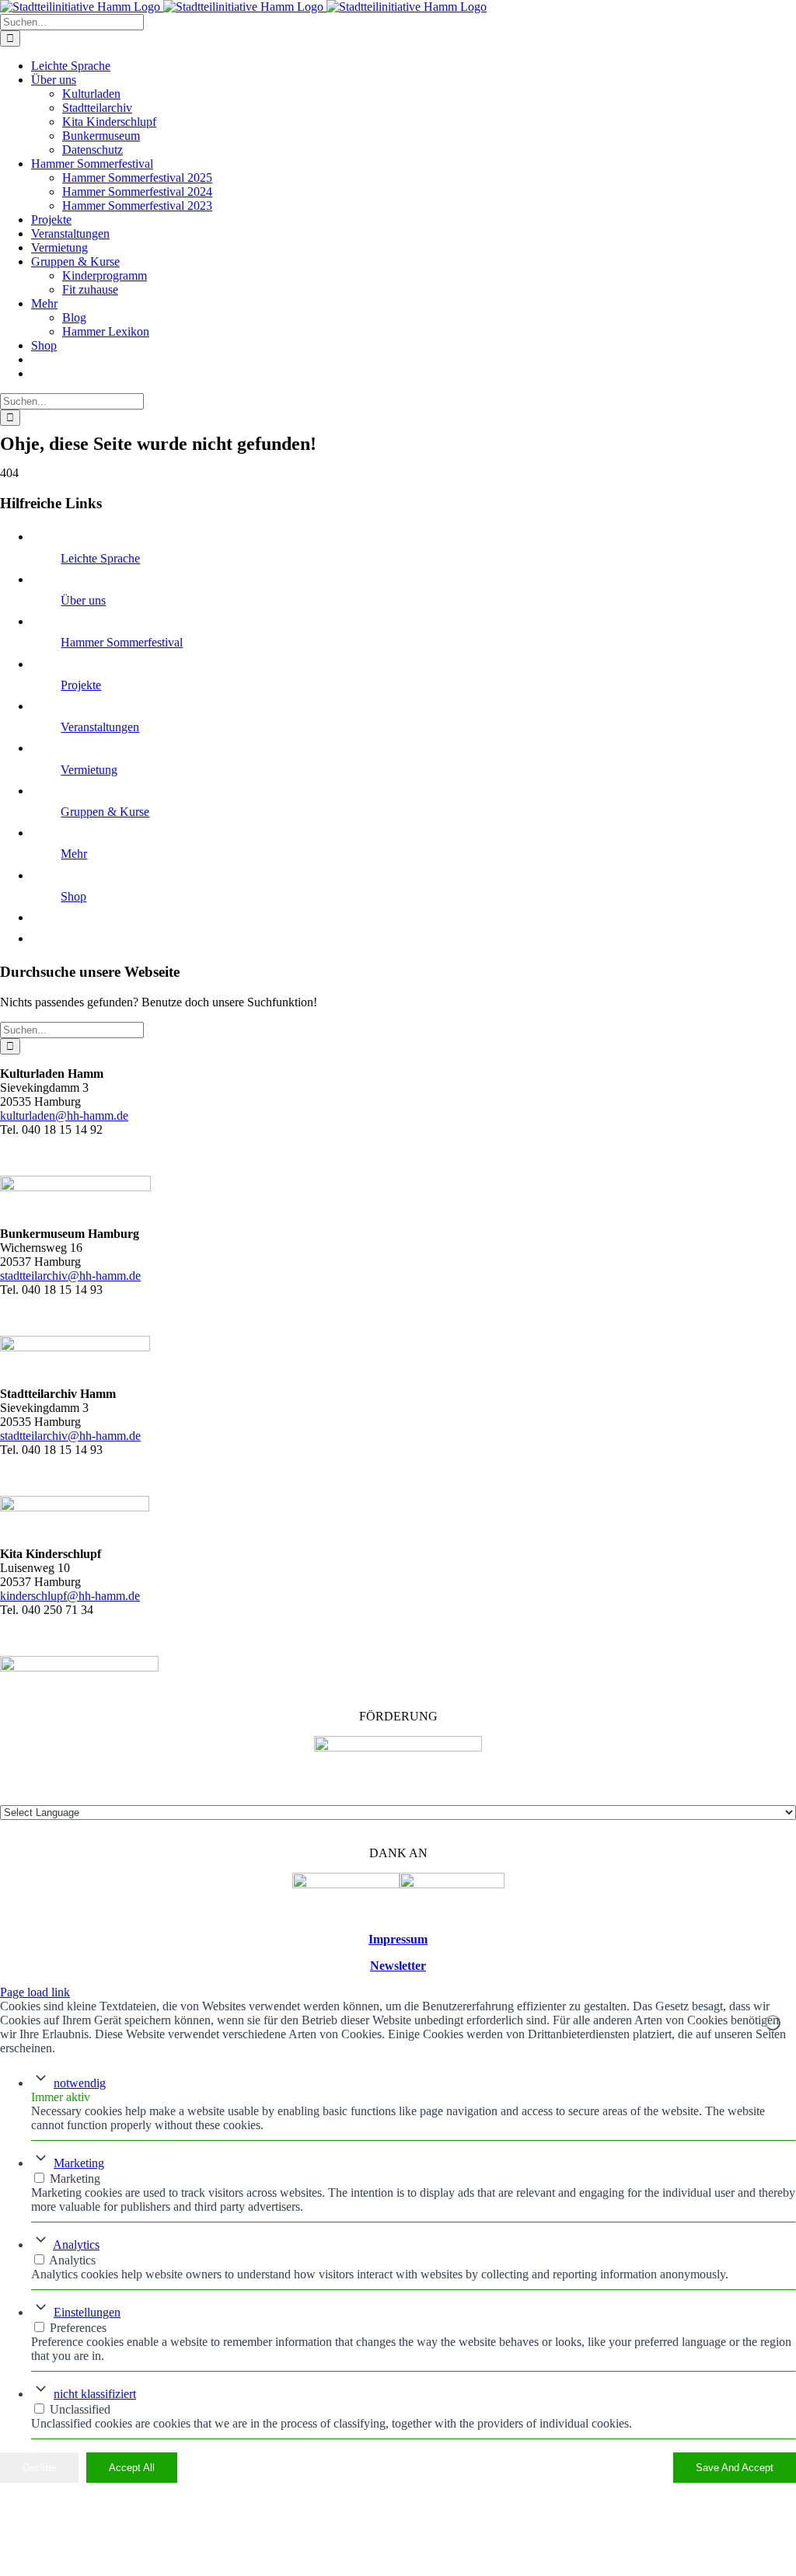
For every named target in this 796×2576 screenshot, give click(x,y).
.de (133, 1436)
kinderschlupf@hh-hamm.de (70, 1596)
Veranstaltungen (100, 727)
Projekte (81, 685)
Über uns (83, 600)
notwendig (80, 2083)
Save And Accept (735, 2468)
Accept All (132, 2468)
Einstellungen (87, 2312)
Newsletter (398, 1966)
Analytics (76, 2245)
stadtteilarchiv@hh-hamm (63, 1436)
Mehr (74, 854)
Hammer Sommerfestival (122, 642)
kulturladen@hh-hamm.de (64, 1115)
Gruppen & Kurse (105, 812)
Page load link (35, 1992)
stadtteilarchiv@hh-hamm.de (70, 1276)
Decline (39, 2468)
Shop (73, 896)
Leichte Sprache (100, 558)
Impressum (398, 1939)
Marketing (79, 2163)
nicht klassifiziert (95, 2394)
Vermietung (89, 770)
